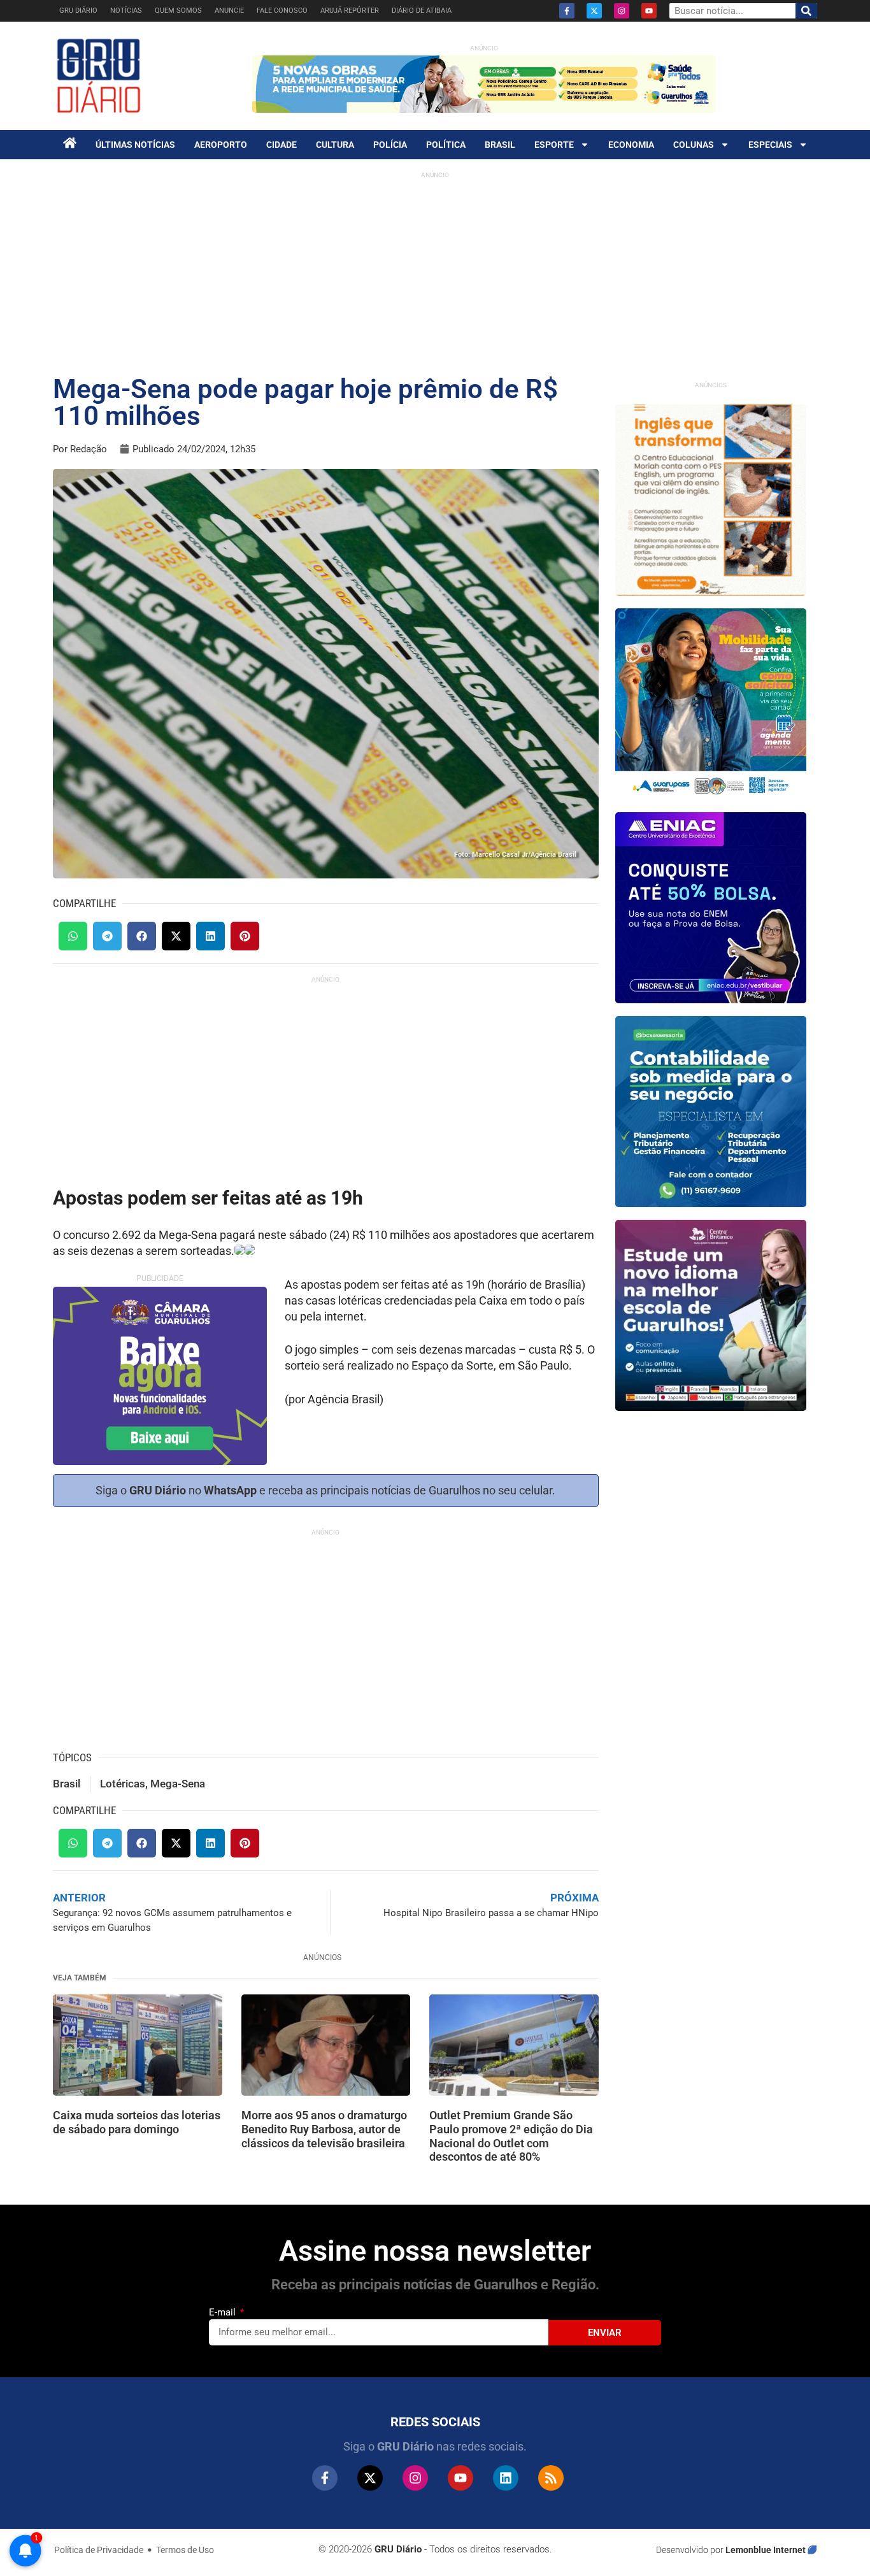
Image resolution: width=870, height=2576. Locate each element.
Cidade (282, 145)
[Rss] (551, 2478)
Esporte (554, 145)
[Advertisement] (435, 274)
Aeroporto (221, 145)
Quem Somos (178, 11)
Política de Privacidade (99, 2550)
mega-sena (178, 1784)
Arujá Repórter (350, 11)
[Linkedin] (506, 2478)
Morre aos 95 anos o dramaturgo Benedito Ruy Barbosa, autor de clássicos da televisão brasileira (324, 2129)
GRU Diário (78, 11)
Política (446, 145)
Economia (631, 145)
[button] (73, 936)
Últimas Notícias (135, 145)
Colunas (694, 145)
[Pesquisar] (806, 11)
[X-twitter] (594, 11)
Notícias (126, 11)
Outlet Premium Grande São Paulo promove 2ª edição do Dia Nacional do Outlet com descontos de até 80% (511, 2136)
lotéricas (123, 1784)
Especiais (770, 145)
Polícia (390, 145)
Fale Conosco (282, 11)
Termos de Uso (185, 2550)
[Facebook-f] (567, 11)
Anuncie (229, 11)
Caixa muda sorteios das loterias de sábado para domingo (137, 2122)
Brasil (500, 145)
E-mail (224, 2312)
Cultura (335, 145)
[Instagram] (622, 11)
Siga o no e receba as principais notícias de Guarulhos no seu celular (324, 1490)
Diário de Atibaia (422, 11)
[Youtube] (649, 11)
